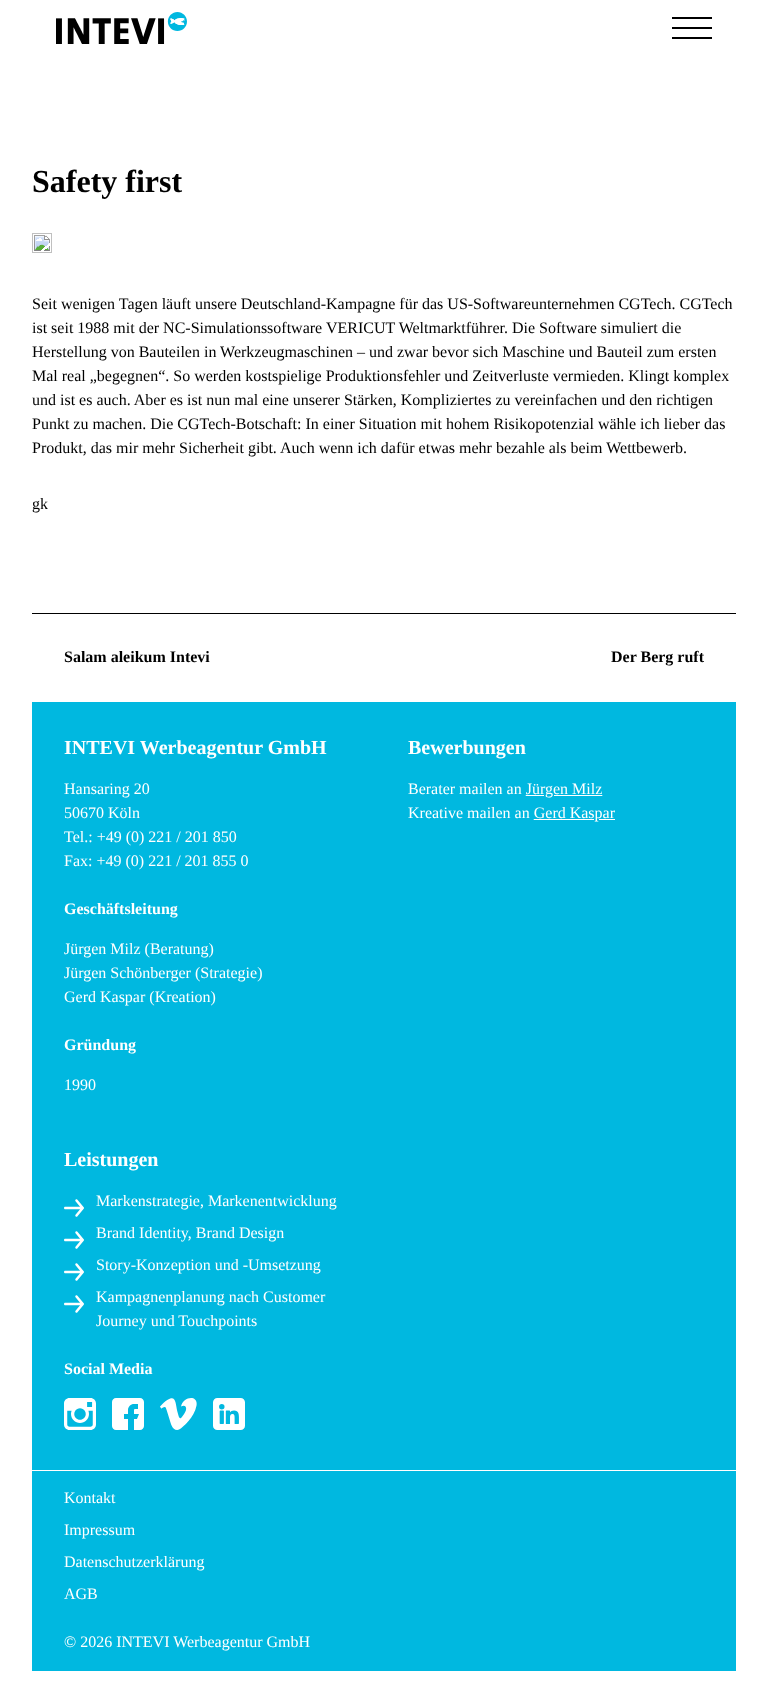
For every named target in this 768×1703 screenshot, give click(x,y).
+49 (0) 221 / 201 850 (167, 837)
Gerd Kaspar (574, 813)
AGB (81, 1594)
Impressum (99, 1530)
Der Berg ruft (657, 657)
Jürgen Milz (564, 789)
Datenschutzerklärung (134, 1562)
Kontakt (90, 1498)
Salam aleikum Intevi (137, 657)
